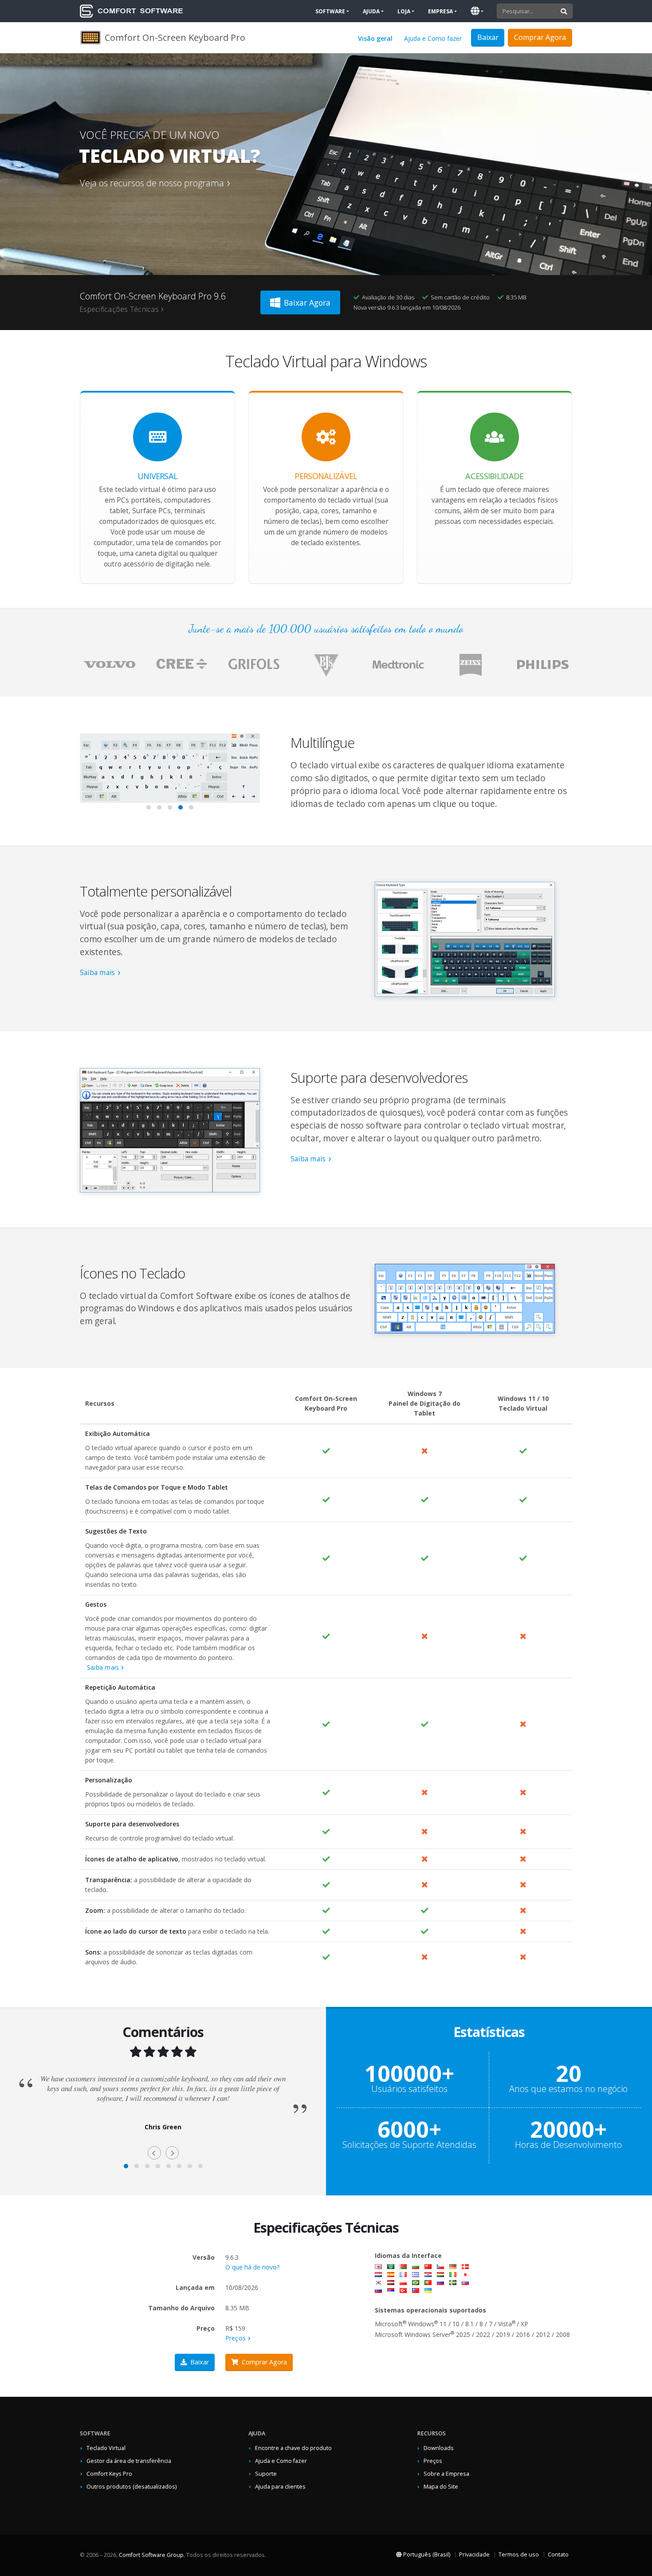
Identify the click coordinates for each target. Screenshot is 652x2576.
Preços (236, 2338)
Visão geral (375, 38)
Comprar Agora (540, 37)
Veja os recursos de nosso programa (152, 183)
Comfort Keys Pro (109, 2474)
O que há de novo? (252, 2267)
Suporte (266, 2474)
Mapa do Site (441, 2487)
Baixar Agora (307, 303)
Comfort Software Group (151, 2555)
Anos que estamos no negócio (568, 2089)
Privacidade (474, 2554)
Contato (558, 2554)
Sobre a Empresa (446, 2474)
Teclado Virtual (106, 2448)
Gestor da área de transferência (129, 2461)
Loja (404, 11)
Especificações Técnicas (119, 309)
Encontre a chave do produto (293, 2448)
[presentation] (86, 774)
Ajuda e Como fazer (433, 38)
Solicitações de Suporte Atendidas (409, 2145)
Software (330, 11)
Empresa (440, 11)
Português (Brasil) (426, 2554)
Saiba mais (97, 973)
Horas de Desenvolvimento (568, 2145)
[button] (149, 807)
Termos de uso (519, 2554)
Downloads (439, 2448)
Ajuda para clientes (280, 2487)
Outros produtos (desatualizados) (132, 2487)
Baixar (200, 2362)
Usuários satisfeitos (409, 2089)
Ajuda (371, 11)
